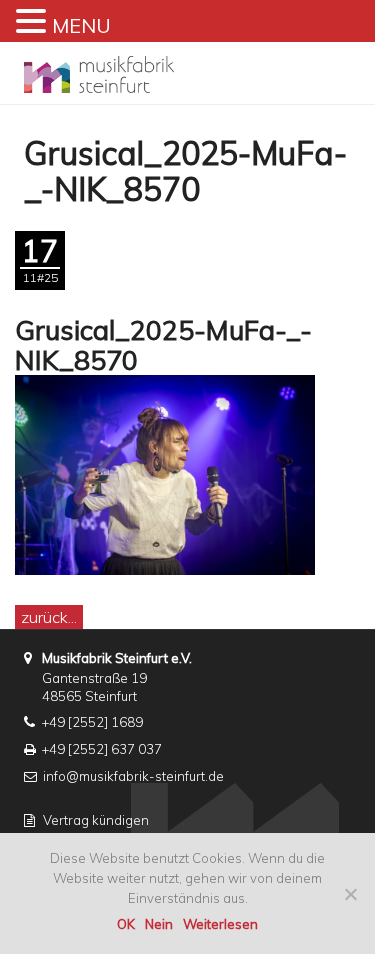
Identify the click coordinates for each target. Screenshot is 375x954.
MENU (81, 25)
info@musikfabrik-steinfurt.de (133, 776)
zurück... (49, 617)
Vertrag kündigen (96, 820)
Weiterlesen (220, 924)
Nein (159, 924)
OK (126, 924)
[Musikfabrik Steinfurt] (99, 68)
